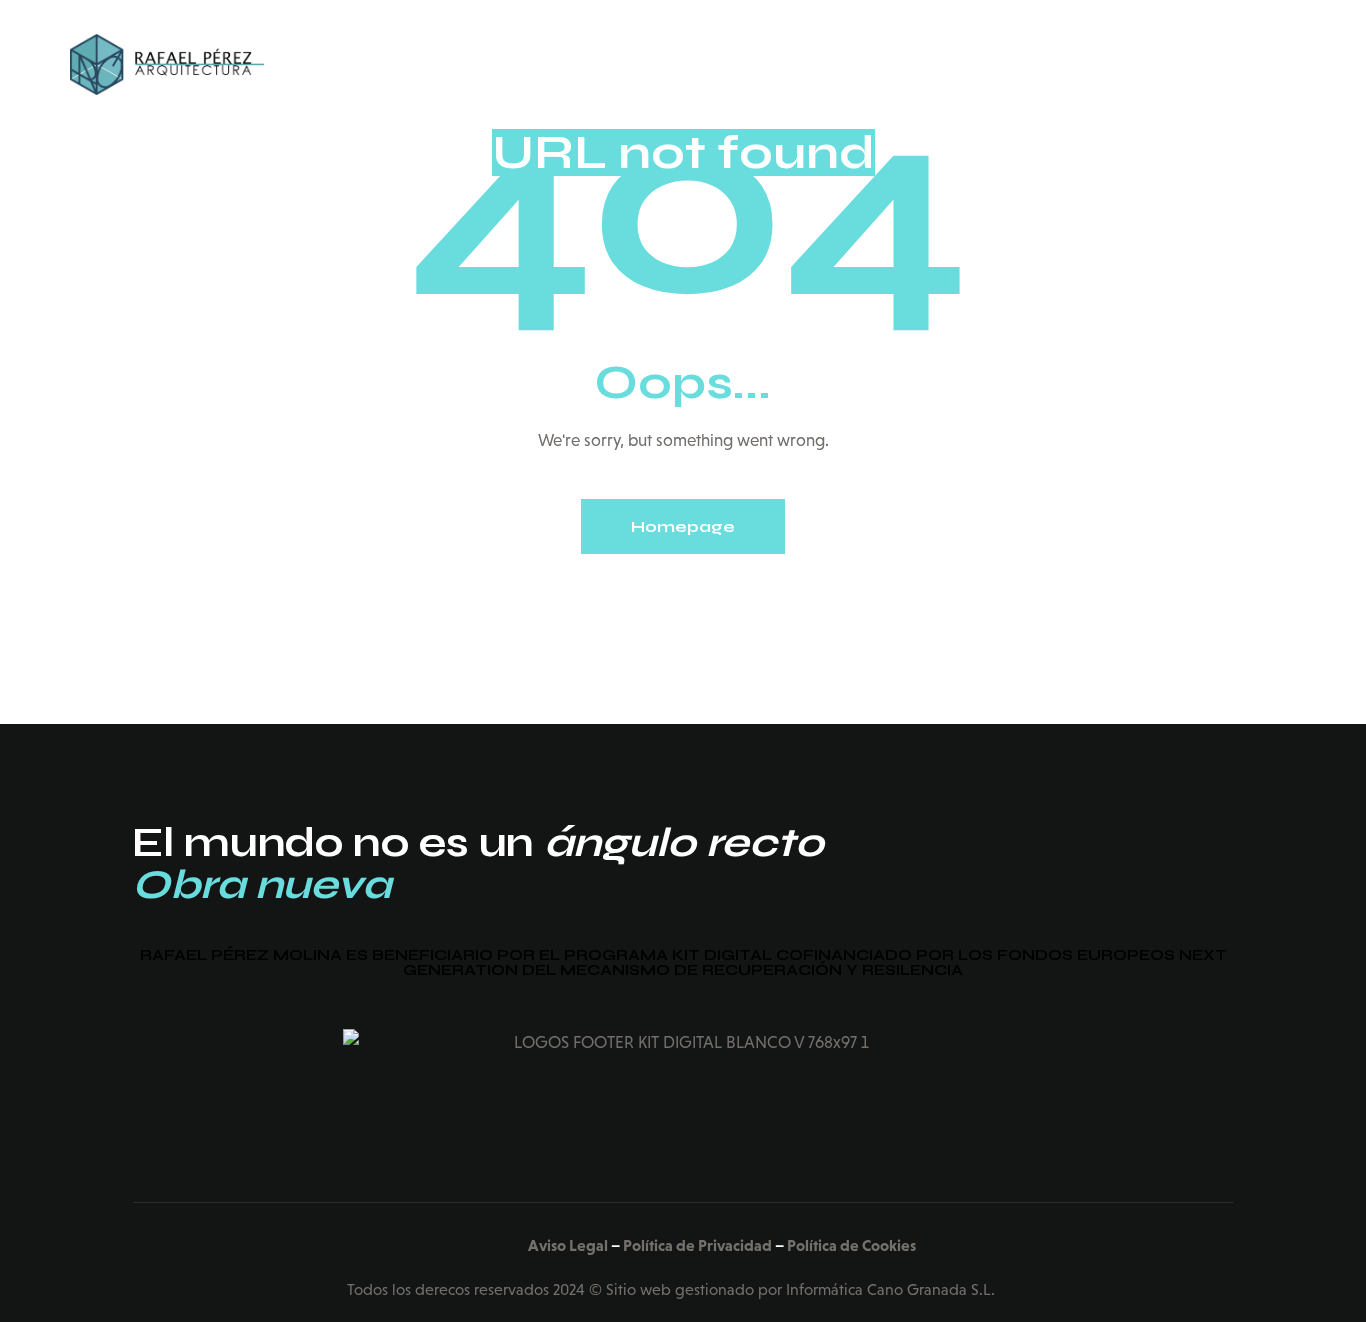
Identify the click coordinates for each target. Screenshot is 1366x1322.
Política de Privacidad (697, 1245)
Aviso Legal (568, 1245)
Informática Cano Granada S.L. (890, 1289)
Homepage (683, 526)
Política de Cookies (851, 1245)
